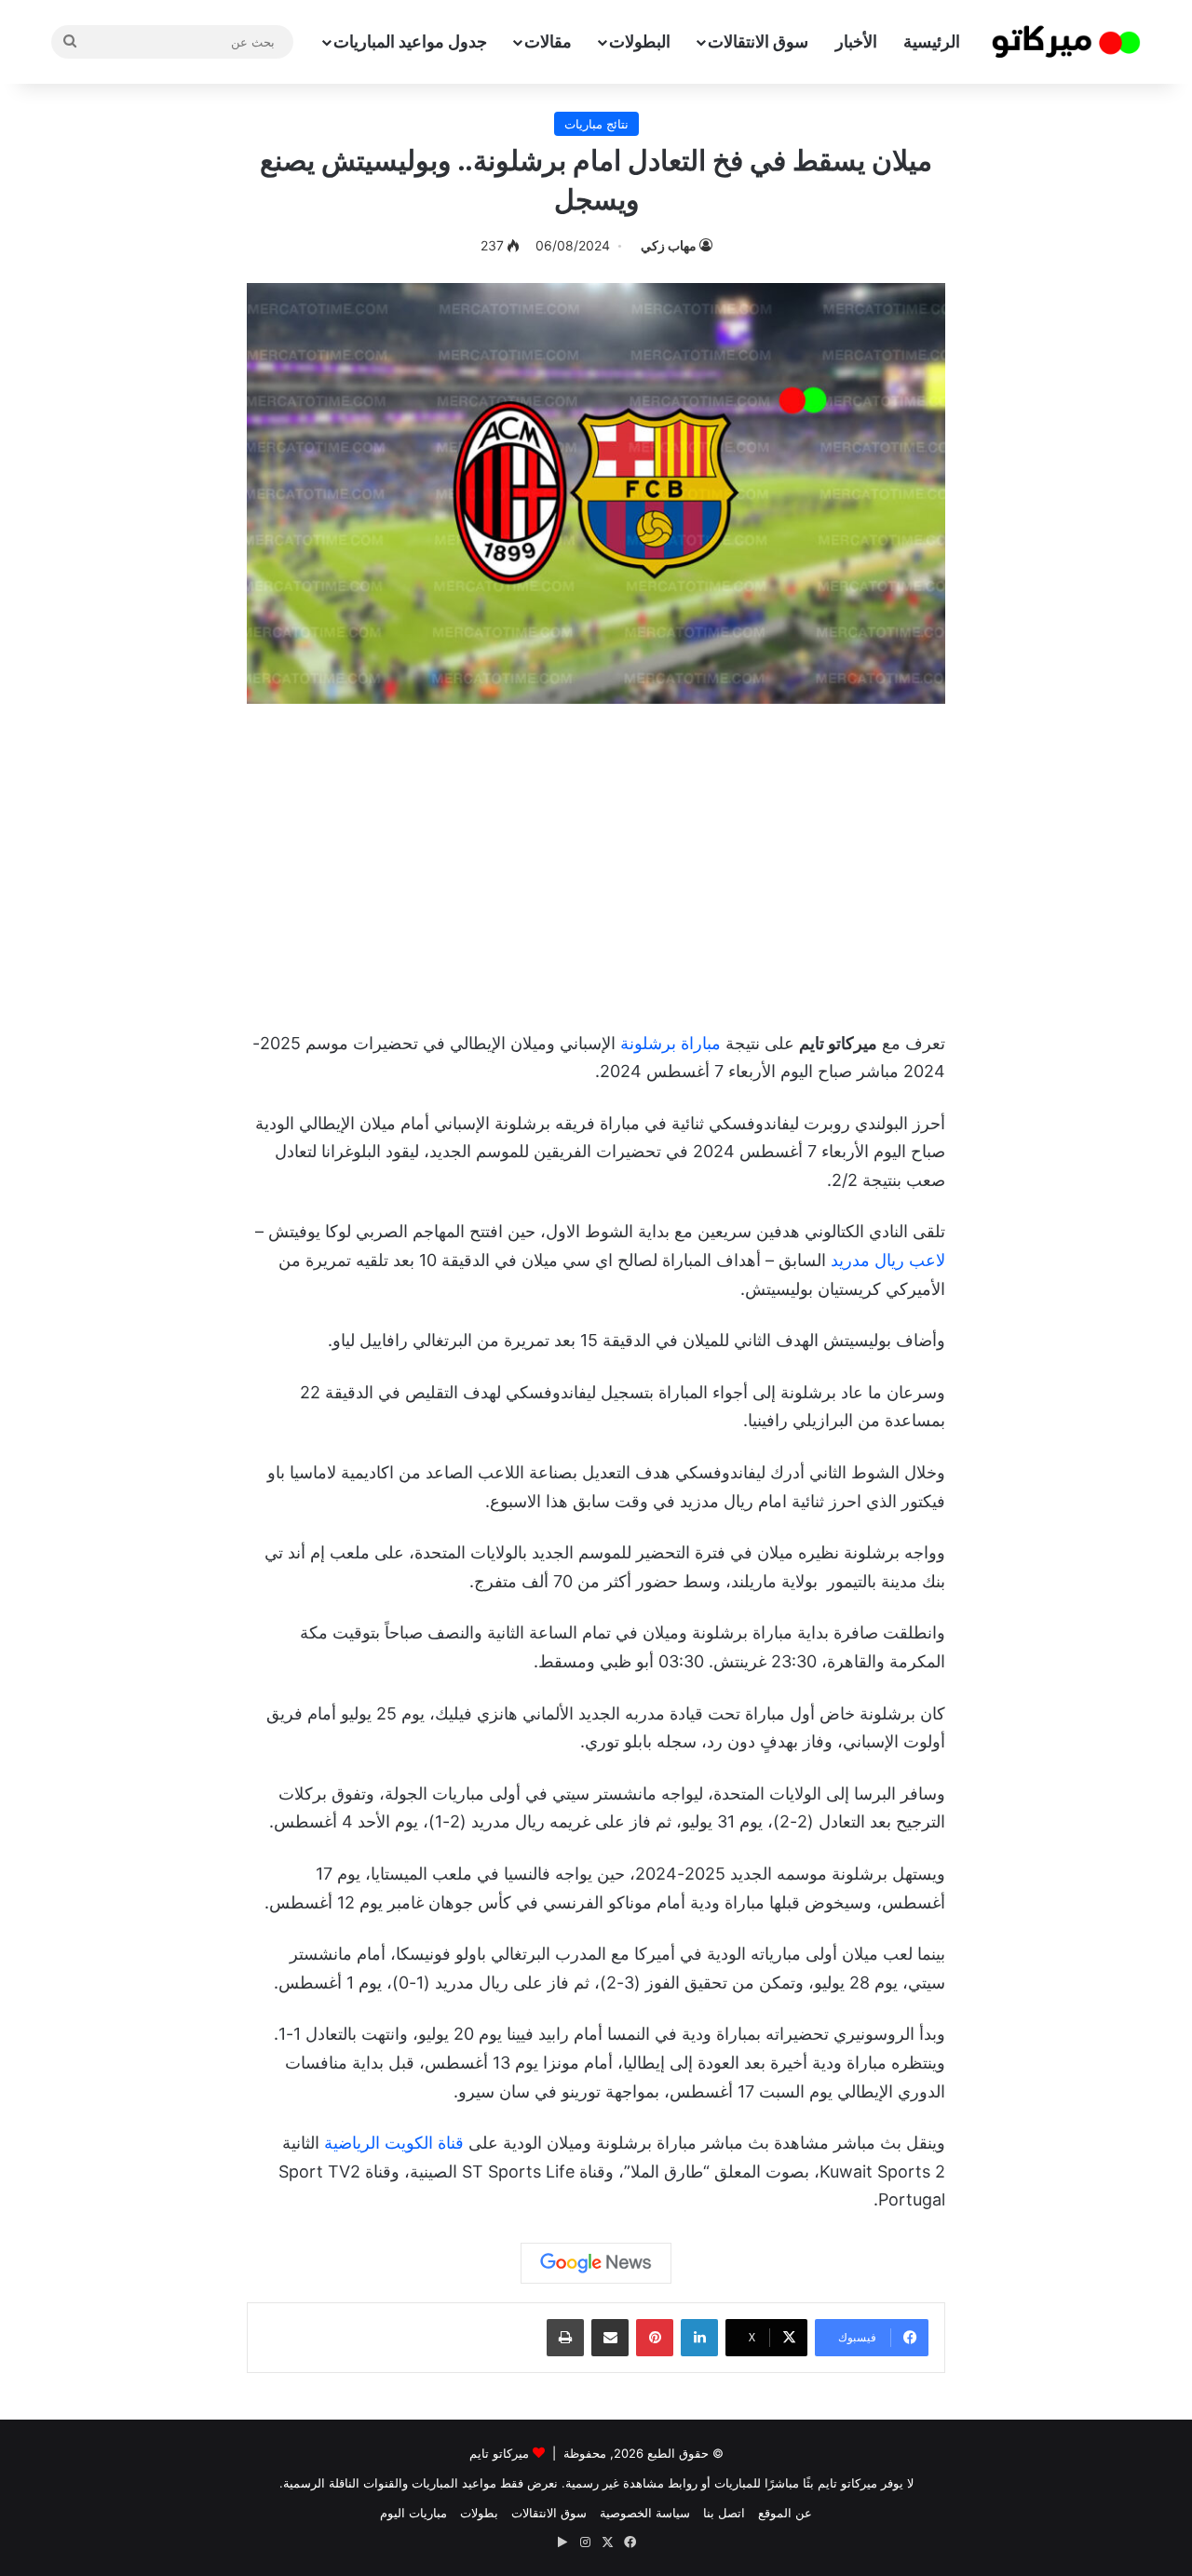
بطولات (479, 2513)
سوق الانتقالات (758, 41)
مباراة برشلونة (670, 1043)
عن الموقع (785, 2513)
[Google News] (596, 2263)
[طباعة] (565, 2338)
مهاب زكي (669, 245)
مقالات (548, 41)
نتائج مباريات (596, 124)
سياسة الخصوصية (645, 2513)
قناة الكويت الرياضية (394, 2143)
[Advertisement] (596, 862)
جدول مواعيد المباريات (410, 41)
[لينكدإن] (699, 2338)
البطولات (640, 41)
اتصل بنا (724, 2513)
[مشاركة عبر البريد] (610, 2338)
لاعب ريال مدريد (888, 1260)
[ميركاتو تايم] (1066, 42)
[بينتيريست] (655, 2338)
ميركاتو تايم (499, 2453)
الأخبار (856, 41)
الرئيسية (932, 41)
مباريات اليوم (413, 2513)
